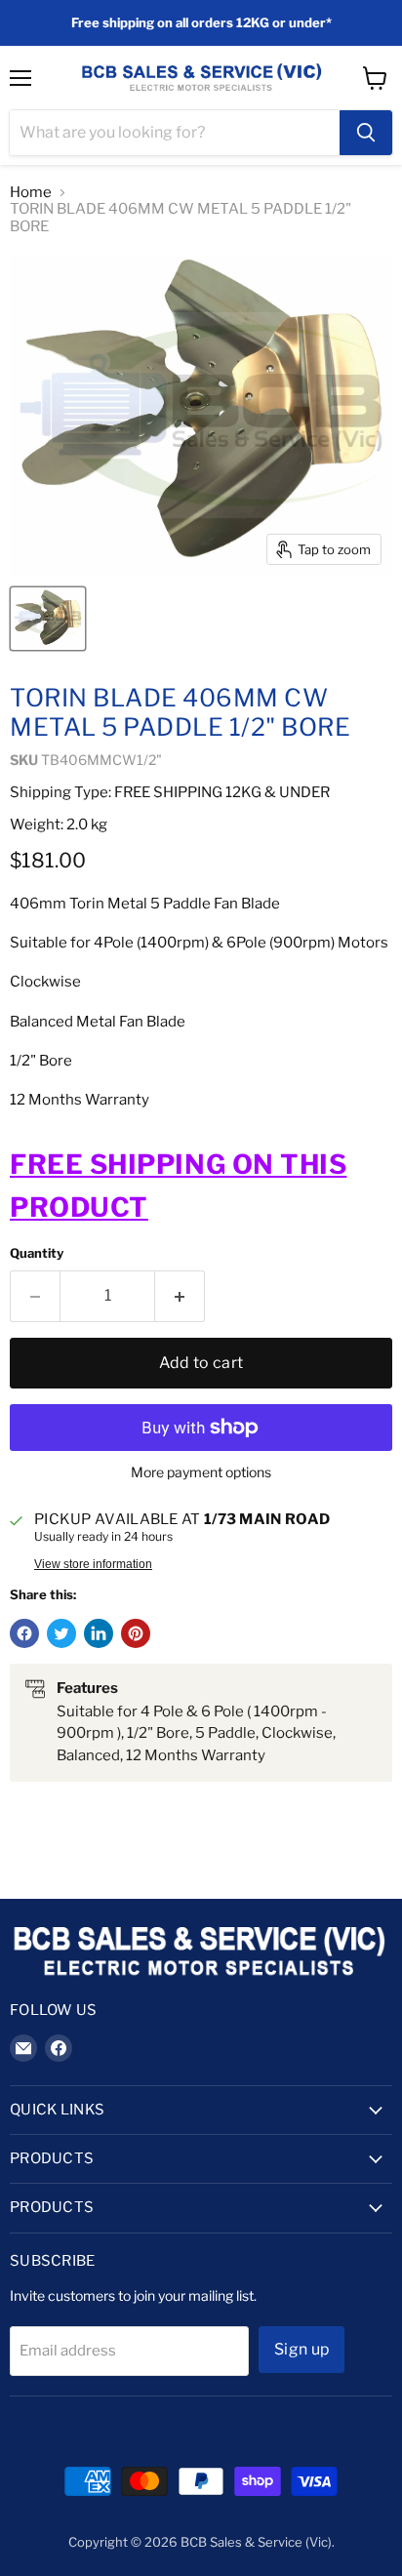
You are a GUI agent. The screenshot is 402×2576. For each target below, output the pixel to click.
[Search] (366, 133)
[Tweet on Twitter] (61, 1633)
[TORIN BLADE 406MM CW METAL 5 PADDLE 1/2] (48, 619)
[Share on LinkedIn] (99, 1633)
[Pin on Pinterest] (136, 1633)
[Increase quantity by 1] (180, 1296)
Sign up (301, 2349)
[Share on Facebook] (24, 1633)
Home (31, 193)
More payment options (201, 1472)
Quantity (37, 1253)
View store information (93, 1564)
